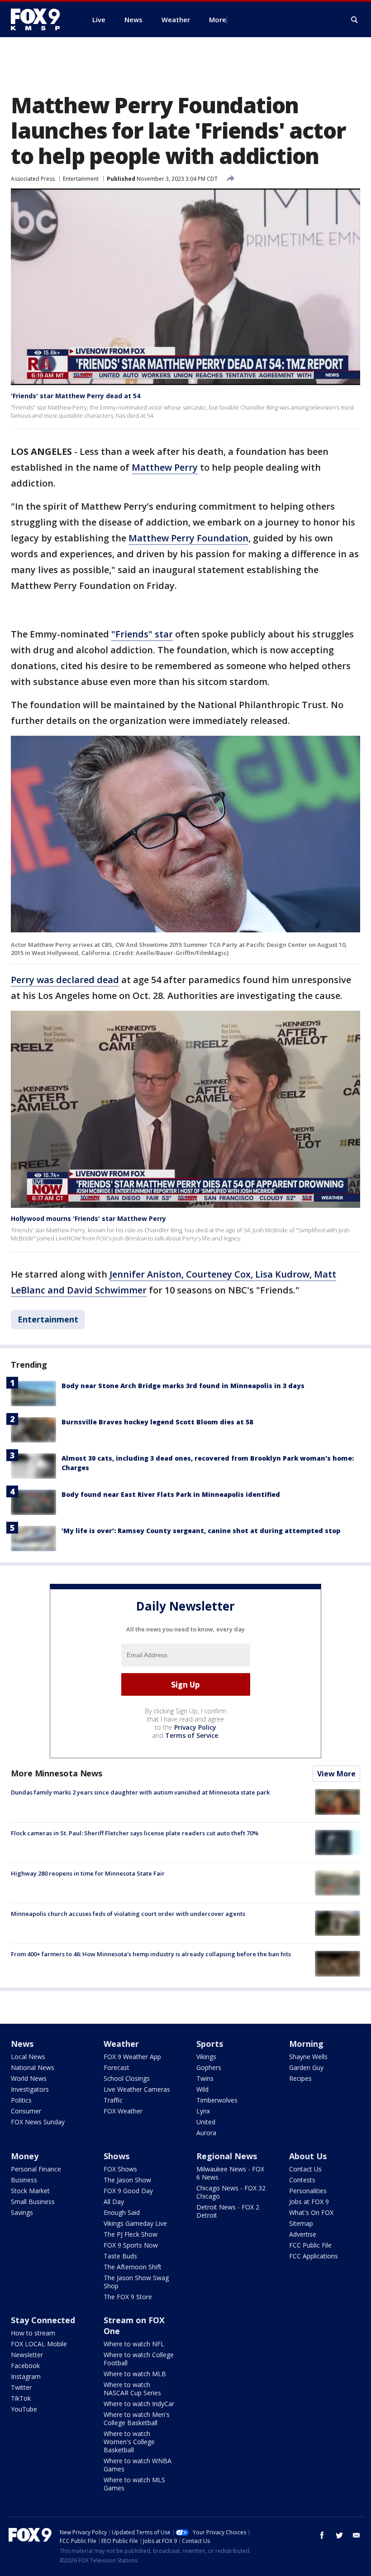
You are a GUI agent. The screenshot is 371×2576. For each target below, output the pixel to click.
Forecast (117, 2067)
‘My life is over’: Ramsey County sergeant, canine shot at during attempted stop (201, 1531)
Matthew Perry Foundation (188, 538)
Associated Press (33, 179)
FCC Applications (314, 2256)
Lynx (203, 2111)
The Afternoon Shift (133, 2267)
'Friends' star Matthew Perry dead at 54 (76, 396)
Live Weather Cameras (137, 2089)
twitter (339, 2535)
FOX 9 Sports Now (131, 2245)
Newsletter (27, 2355)
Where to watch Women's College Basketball (129, 2442)
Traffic (113, 2100)
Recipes (300, 2078)
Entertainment (81, 179)
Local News (28, 2057)
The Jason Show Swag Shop (136, 2282)
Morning (306, 2044)
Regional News (227, 2156)
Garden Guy (306, 2067)
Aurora (206, 2133)
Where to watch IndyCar (139, 2404)
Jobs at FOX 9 (309, 2202)
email (357, 2535)
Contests (302, 2180)
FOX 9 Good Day (128, 2191)
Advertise (303, 2234)
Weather (121, 2044)
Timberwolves (217, 2100)
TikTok (21, 2398)
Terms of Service (192, 1735)
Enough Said (122, 2212)
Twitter (21, 2387)
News (22, 2044)
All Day (114, 2202)
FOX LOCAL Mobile (39, 2344)
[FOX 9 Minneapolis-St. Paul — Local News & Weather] (41, 19)
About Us (308, 2156)
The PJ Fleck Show (131, 2234)
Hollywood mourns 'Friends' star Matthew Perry (88, 1218)
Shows (117, 2156)
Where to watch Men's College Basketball (137, 2419)
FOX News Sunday (38, 2122)
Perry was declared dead (65, 980)
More (218, 19)
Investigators (30, 2089)
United (206, 2122)
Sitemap (301, 2223)
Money (25, 2156)
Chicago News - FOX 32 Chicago (231, 2192)
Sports (210, 2044)
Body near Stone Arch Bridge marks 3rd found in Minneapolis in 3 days (183, 1386)
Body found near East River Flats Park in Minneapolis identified (171, 1494)
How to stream (33, 2333)
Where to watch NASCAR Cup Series (132, 2389)
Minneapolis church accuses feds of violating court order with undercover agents (128, 1914)
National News (33, 2067)
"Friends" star (142, 634)
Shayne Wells (308, 2057)
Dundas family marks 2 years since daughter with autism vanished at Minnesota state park (140, 1792)
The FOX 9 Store (128, 2297)
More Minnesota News (57, 1773)
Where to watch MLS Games (134, 2484)
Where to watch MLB (135, 2374)
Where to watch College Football (139, 2359)
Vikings (206, 2057)
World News (29, 2078)
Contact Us (305, 2169)
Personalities (308, 2191)
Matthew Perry (165, 467)
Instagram (26, 2376)
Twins (205, 2078)
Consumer (26, 2111)
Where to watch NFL (134, 2344)
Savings (22, 2212)
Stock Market (30, 2191)
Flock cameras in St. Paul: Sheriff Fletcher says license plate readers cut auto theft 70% (135, 1833)
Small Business (33, 2202)
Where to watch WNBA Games (138, 2465)
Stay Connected (43, 2320)
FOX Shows (120, 2169)
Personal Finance (36, 2169)
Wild (202, 2089)
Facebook (25, 2366)
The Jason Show (127, 2180)
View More (336, 1774)
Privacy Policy (195, 1727)
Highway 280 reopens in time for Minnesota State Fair (88, 1873)
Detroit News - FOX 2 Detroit (228, 2211)
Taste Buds (120, 2256)
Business (24, 2180)
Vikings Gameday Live (135, 2223)
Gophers (209, 2067)
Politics (21, 2100)
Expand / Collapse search (355, 20)
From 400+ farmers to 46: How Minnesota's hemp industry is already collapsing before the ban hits (151, 1954)
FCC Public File (310, 2245)
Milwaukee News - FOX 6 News (230, 2173)
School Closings (127, 2078)
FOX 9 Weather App (132, 2057)
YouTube (24, 2409)
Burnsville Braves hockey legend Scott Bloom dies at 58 (157, 1422)
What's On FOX (311, 2212)
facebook (322, 2535)
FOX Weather (123, 2111)
